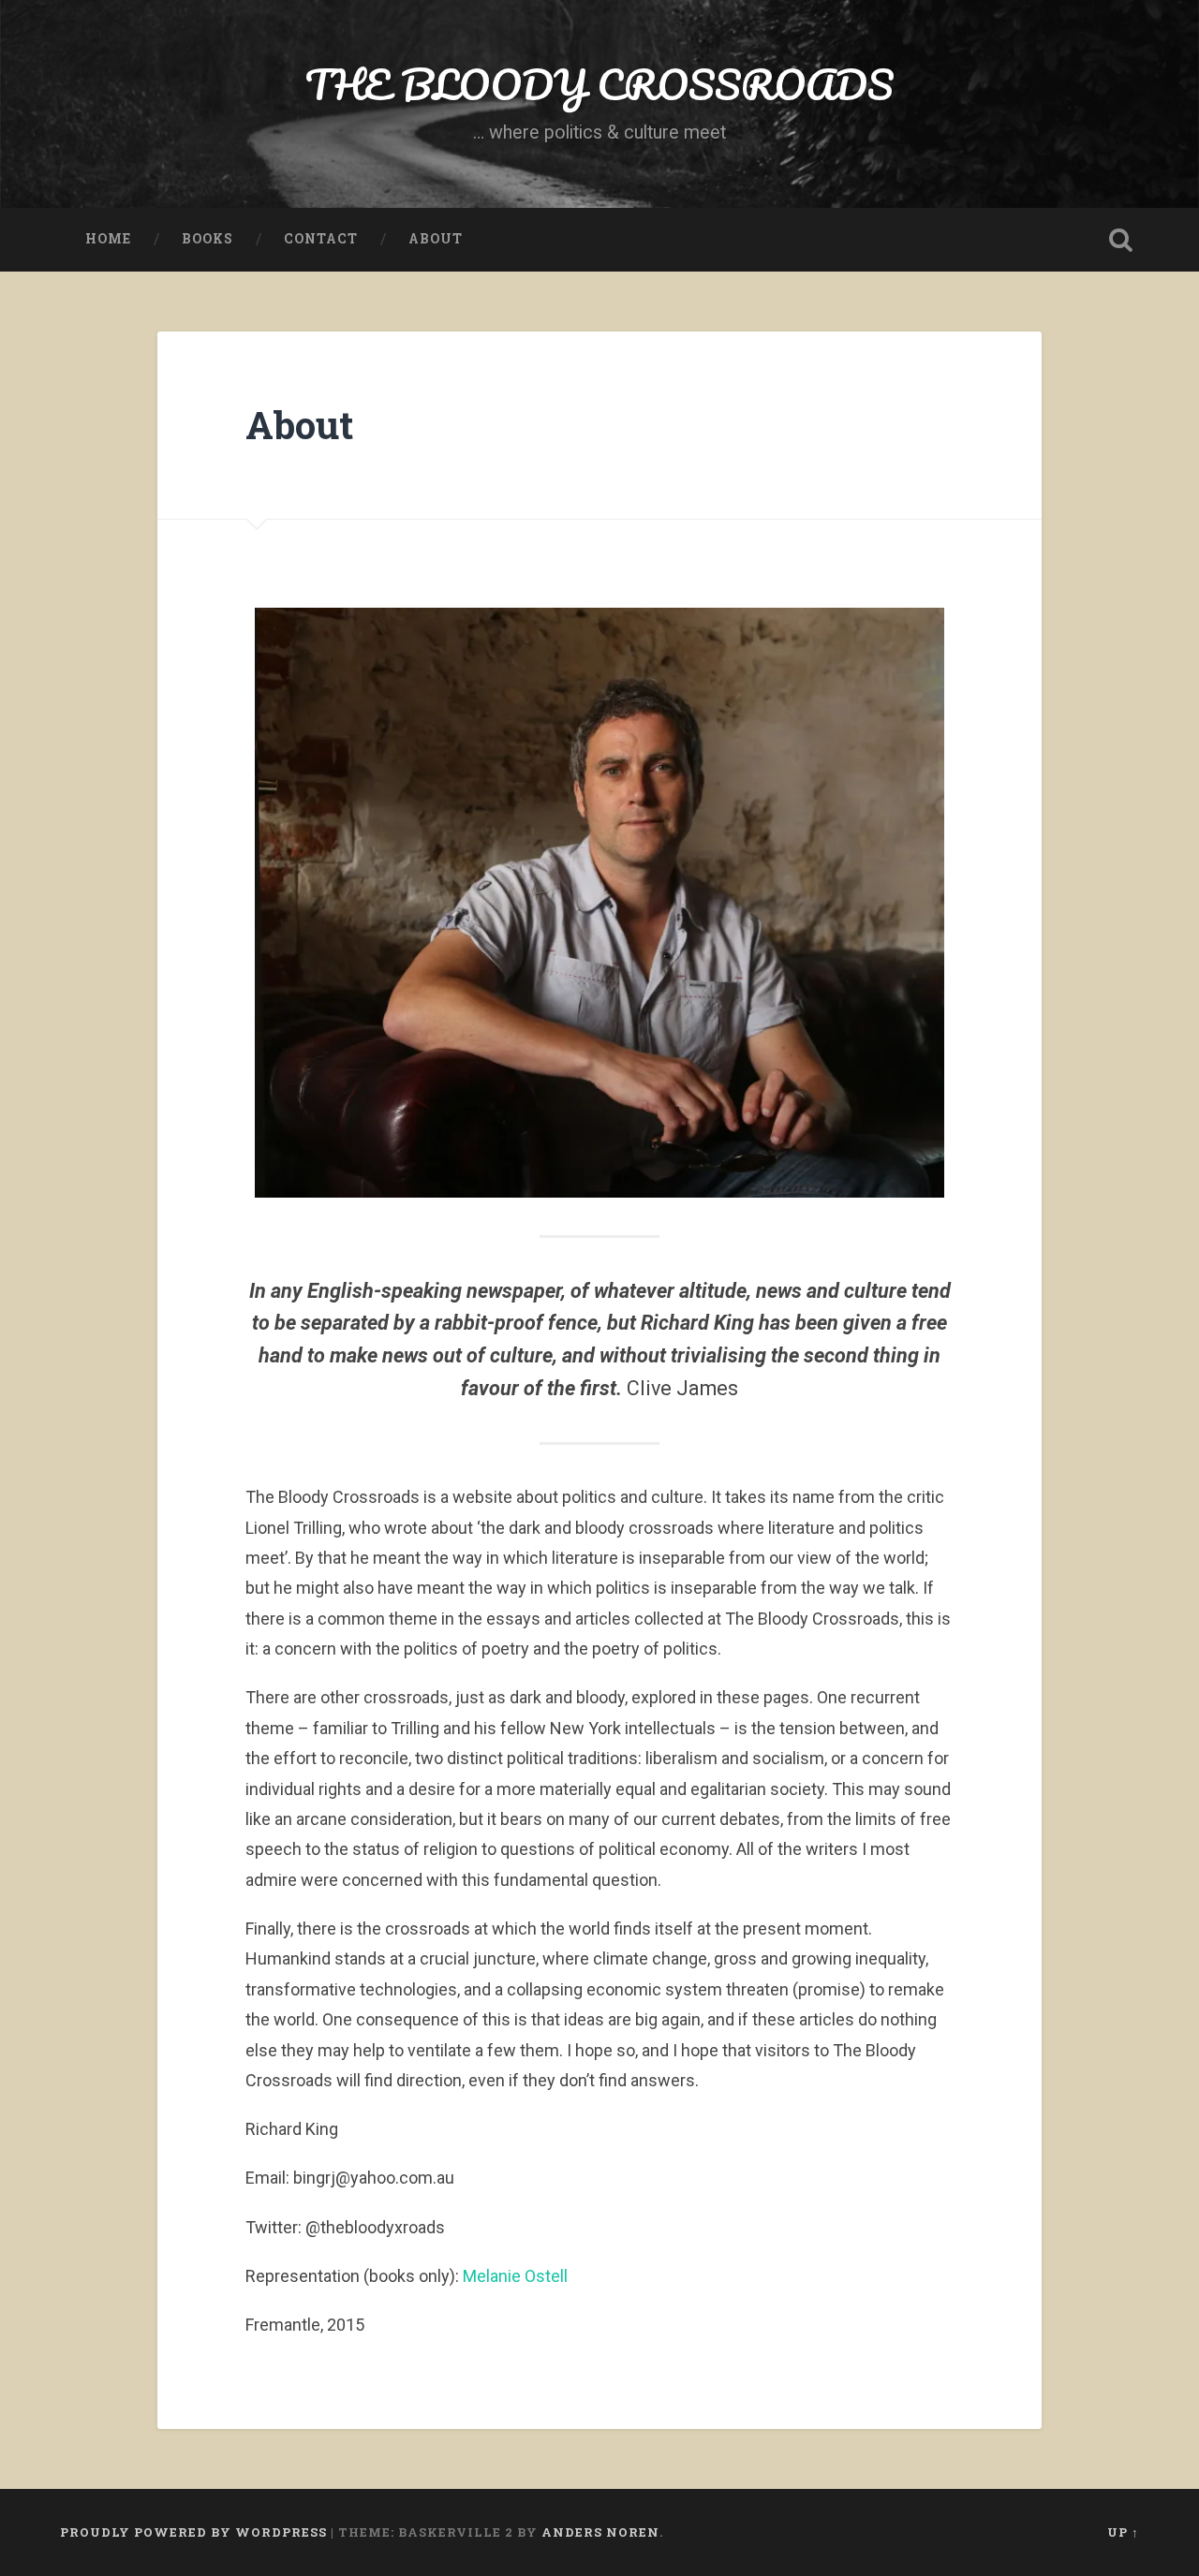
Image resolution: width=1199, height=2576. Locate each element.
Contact (321, 239)
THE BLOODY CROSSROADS (599, 84)
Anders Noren (600, 2532)
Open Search (1120, 240)
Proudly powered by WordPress (193, 2532)
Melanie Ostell (515, 2276)
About (436, 239)
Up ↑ (1123, 2532)
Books (207, 239)
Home (108, 239)
